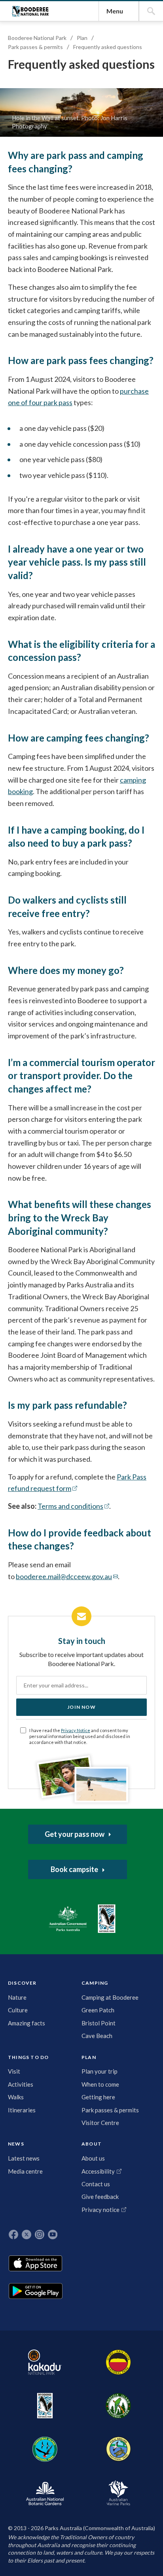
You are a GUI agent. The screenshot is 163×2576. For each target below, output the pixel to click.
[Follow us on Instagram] (40, 2234)
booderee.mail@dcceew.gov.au (64, 1576)
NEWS (16, 2144)
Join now (81, 1707)
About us (93, 2158)
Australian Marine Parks (118, 2493)
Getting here (98, 2097)
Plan (82, 38)
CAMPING (95, 1983)
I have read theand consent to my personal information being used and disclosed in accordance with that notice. (80, 1736)
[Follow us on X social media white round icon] (27, 2234)
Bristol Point (99, 2023)
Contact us (96, 2184)
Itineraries (22, 2110)
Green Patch (98, 2010)
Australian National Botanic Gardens (45, 2493)
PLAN (89, 2057)
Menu (115, 11)
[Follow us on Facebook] (13, 2234)
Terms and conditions (70, 1506)
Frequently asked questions (108, 47)
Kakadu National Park (45, 2362)
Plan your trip (100, 2071)
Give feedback (100, 2197)
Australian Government (68, 1919)
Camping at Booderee (110, 1997)
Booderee (45, 2406)
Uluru (118, 2362)
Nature (17, 1997)
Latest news (24, 2158)
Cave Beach (97, 2036)
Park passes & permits (35, 47)
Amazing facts (27, 2023)
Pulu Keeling (118, 2449)
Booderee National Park (30, 11)
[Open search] (151, 11)
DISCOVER (22, 1983)
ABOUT (92, 2144)
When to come (100, 2084)
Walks (16, 2097)
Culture (18, 2010)
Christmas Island (45, 2449)
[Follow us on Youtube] (53, 2234)
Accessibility (98, 2171)
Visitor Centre (100, 2123)
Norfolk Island (118, 2406)
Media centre (25, 2171)
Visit (14, 2071)
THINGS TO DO (28, 2057)
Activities (21, 2084)
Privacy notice (100, 2210)
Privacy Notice (76, 1730)
